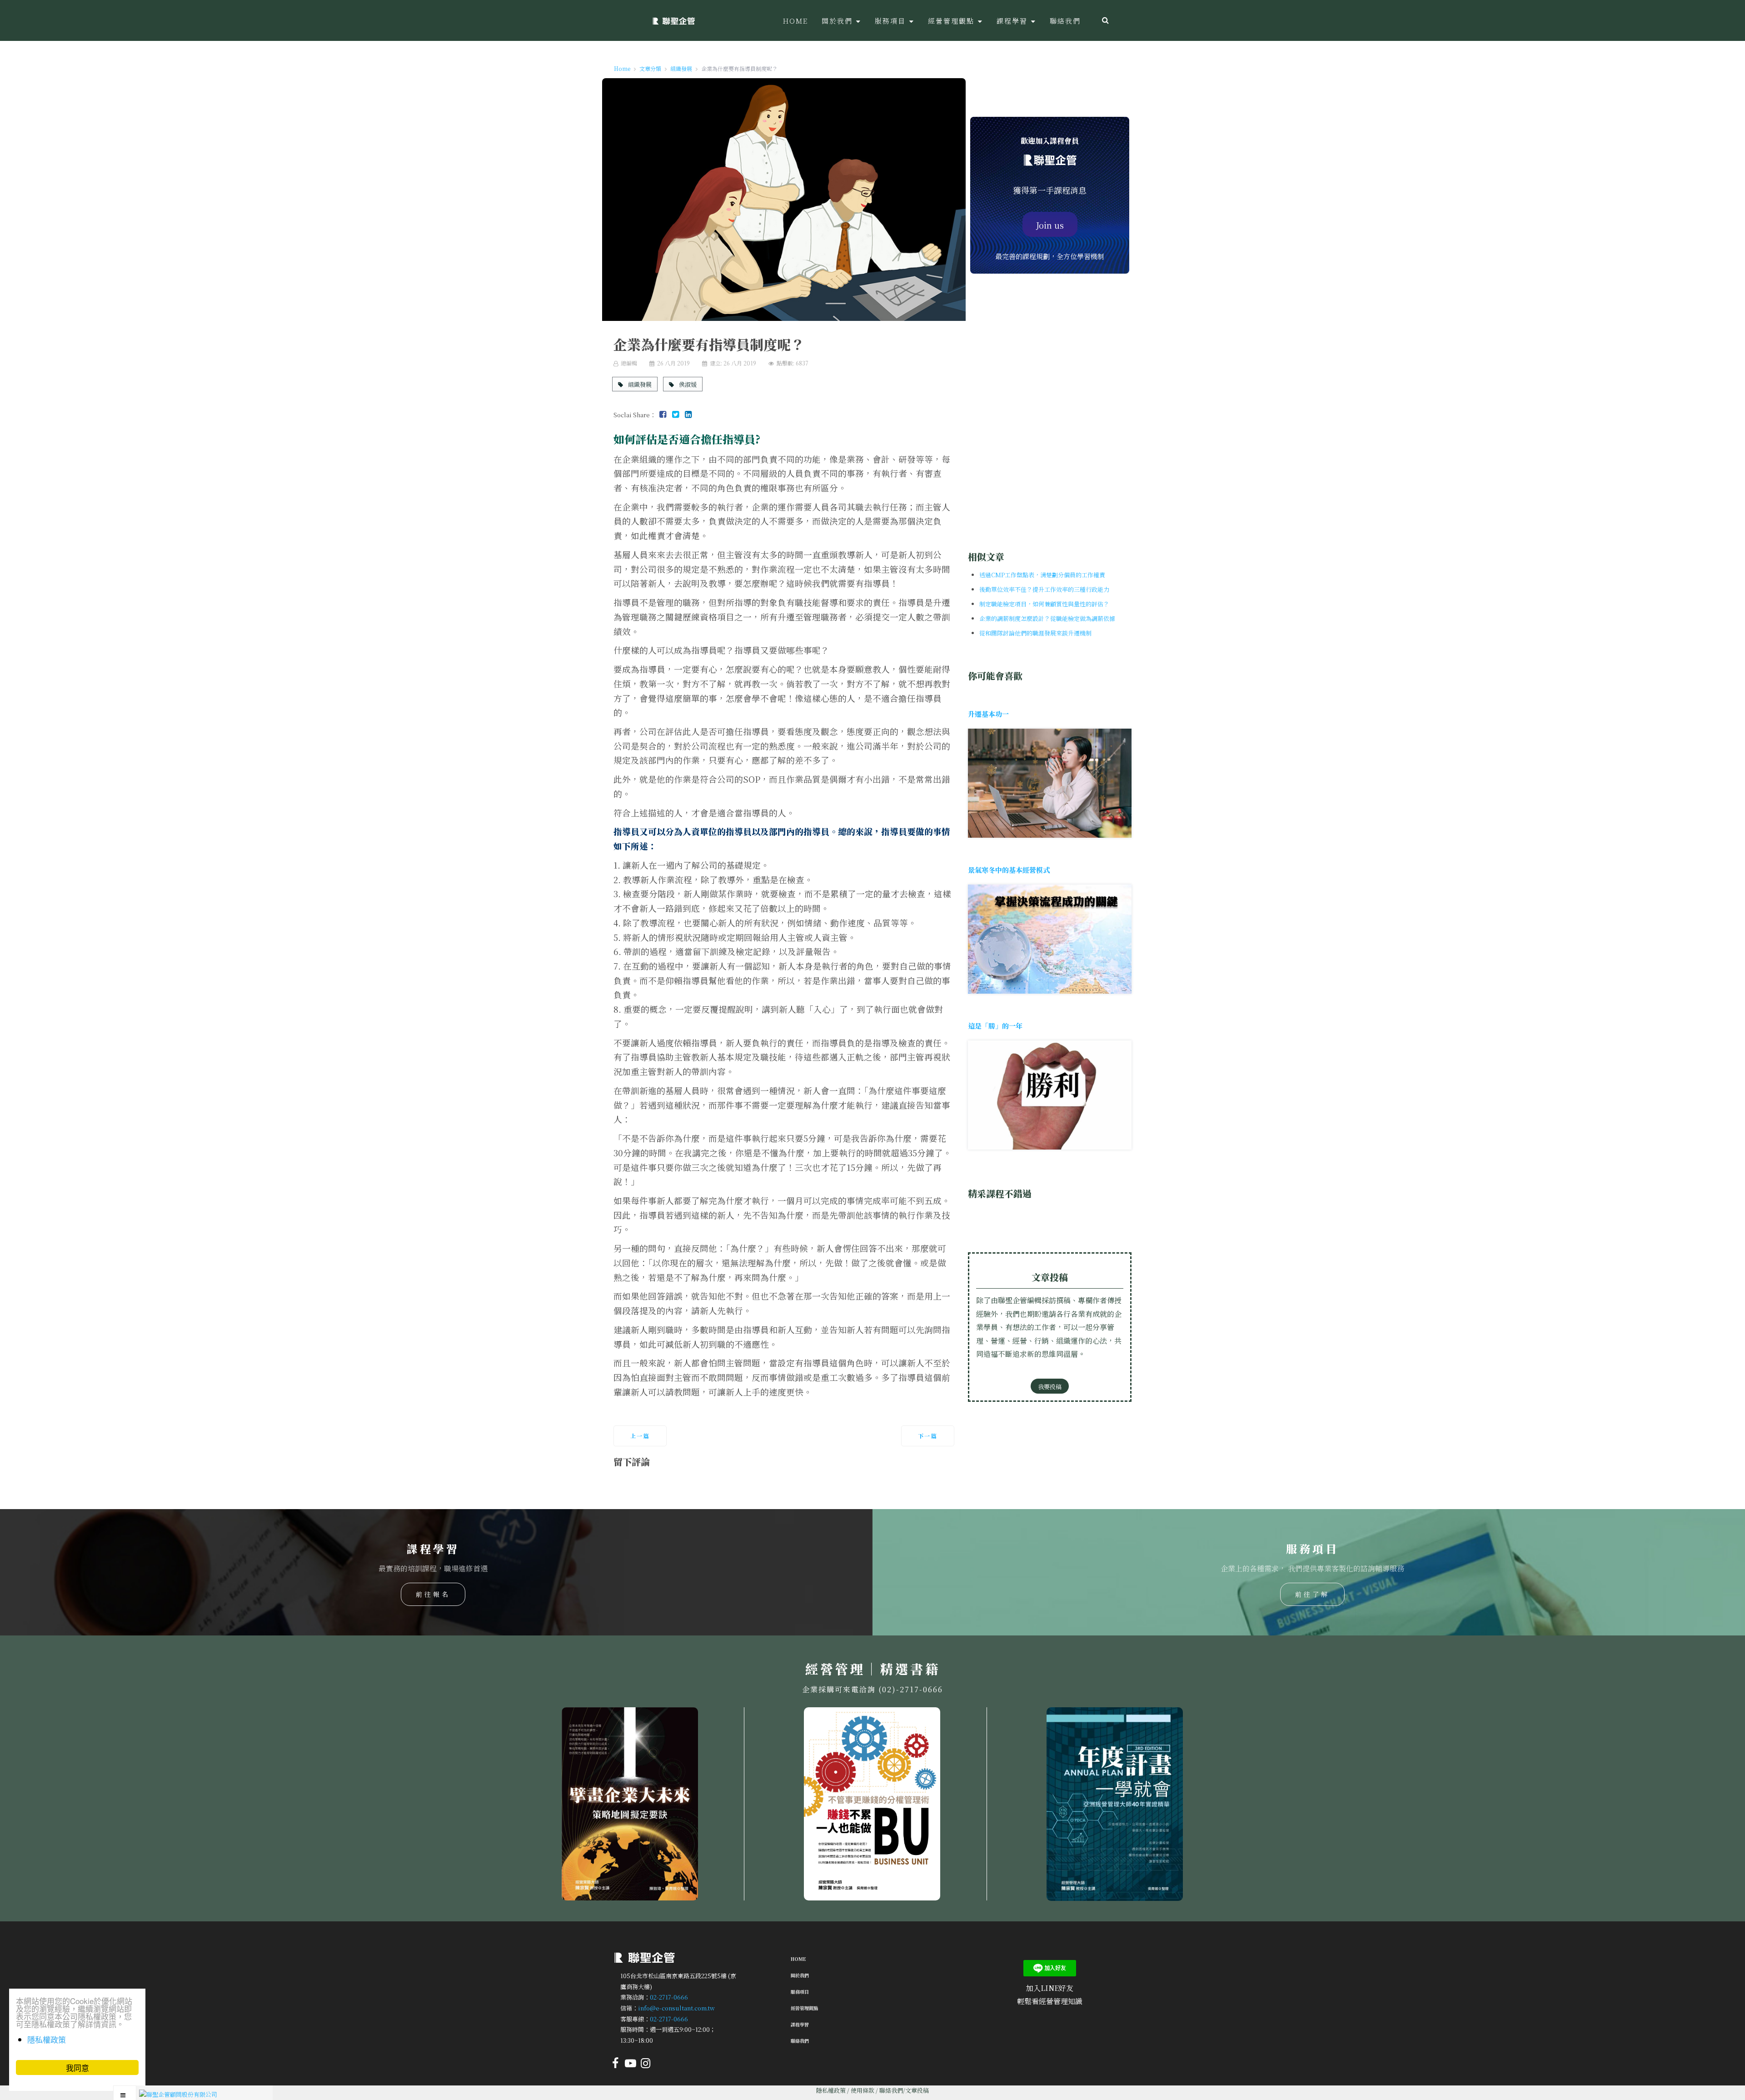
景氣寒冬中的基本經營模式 (1009, 870)
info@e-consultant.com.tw (676, 2008)
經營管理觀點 (804, 2008)
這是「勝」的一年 (995, 1026)
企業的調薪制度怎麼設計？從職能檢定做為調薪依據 (1047, 618)
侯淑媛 (687, 384)
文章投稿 (917, 2090)
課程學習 (800, 2024)
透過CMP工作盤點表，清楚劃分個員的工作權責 (1042, 575)
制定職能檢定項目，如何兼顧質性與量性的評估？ (1044, 604)
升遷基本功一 (988, 714)
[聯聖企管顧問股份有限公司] (674, 20)
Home (798, 1959)
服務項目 (800, 1992)
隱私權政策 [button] (47, 2039)
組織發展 (639, 384)
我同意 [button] (77, 2067)
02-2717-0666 (669, 1997)
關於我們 (800, 1975)
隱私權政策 (831, 2090)
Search (1105, 20)
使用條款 (863, 2090)
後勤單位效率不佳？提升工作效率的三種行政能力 (1044, 589)
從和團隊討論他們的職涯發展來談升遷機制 (1035, 633)
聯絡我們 (800, 2041)
